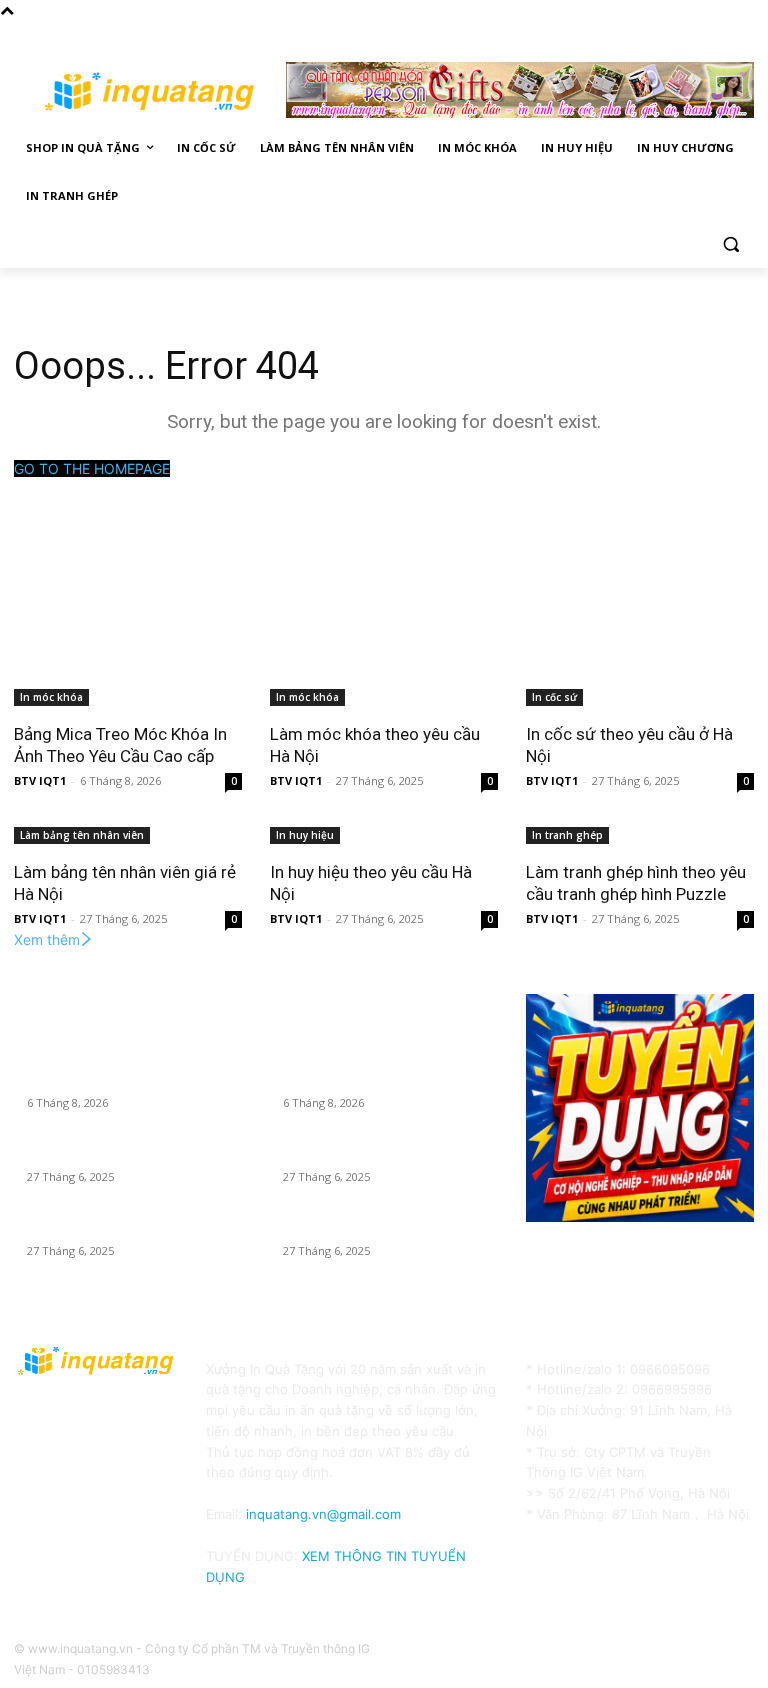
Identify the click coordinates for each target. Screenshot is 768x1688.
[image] (640, 1108)
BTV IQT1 (40, 780)
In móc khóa (51, 697)
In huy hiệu (305, 835)
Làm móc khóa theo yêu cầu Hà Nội (125, 1154)
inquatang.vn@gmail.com (323, 1514)
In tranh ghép (567, 835)
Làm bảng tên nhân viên (82, 835)
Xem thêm (47, 939)
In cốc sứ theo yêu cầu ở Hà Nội (114, 1228)
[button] (730, 244)
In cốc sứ (554, 697)
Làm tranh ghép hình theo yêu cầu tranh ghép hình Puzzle (636, 883)
